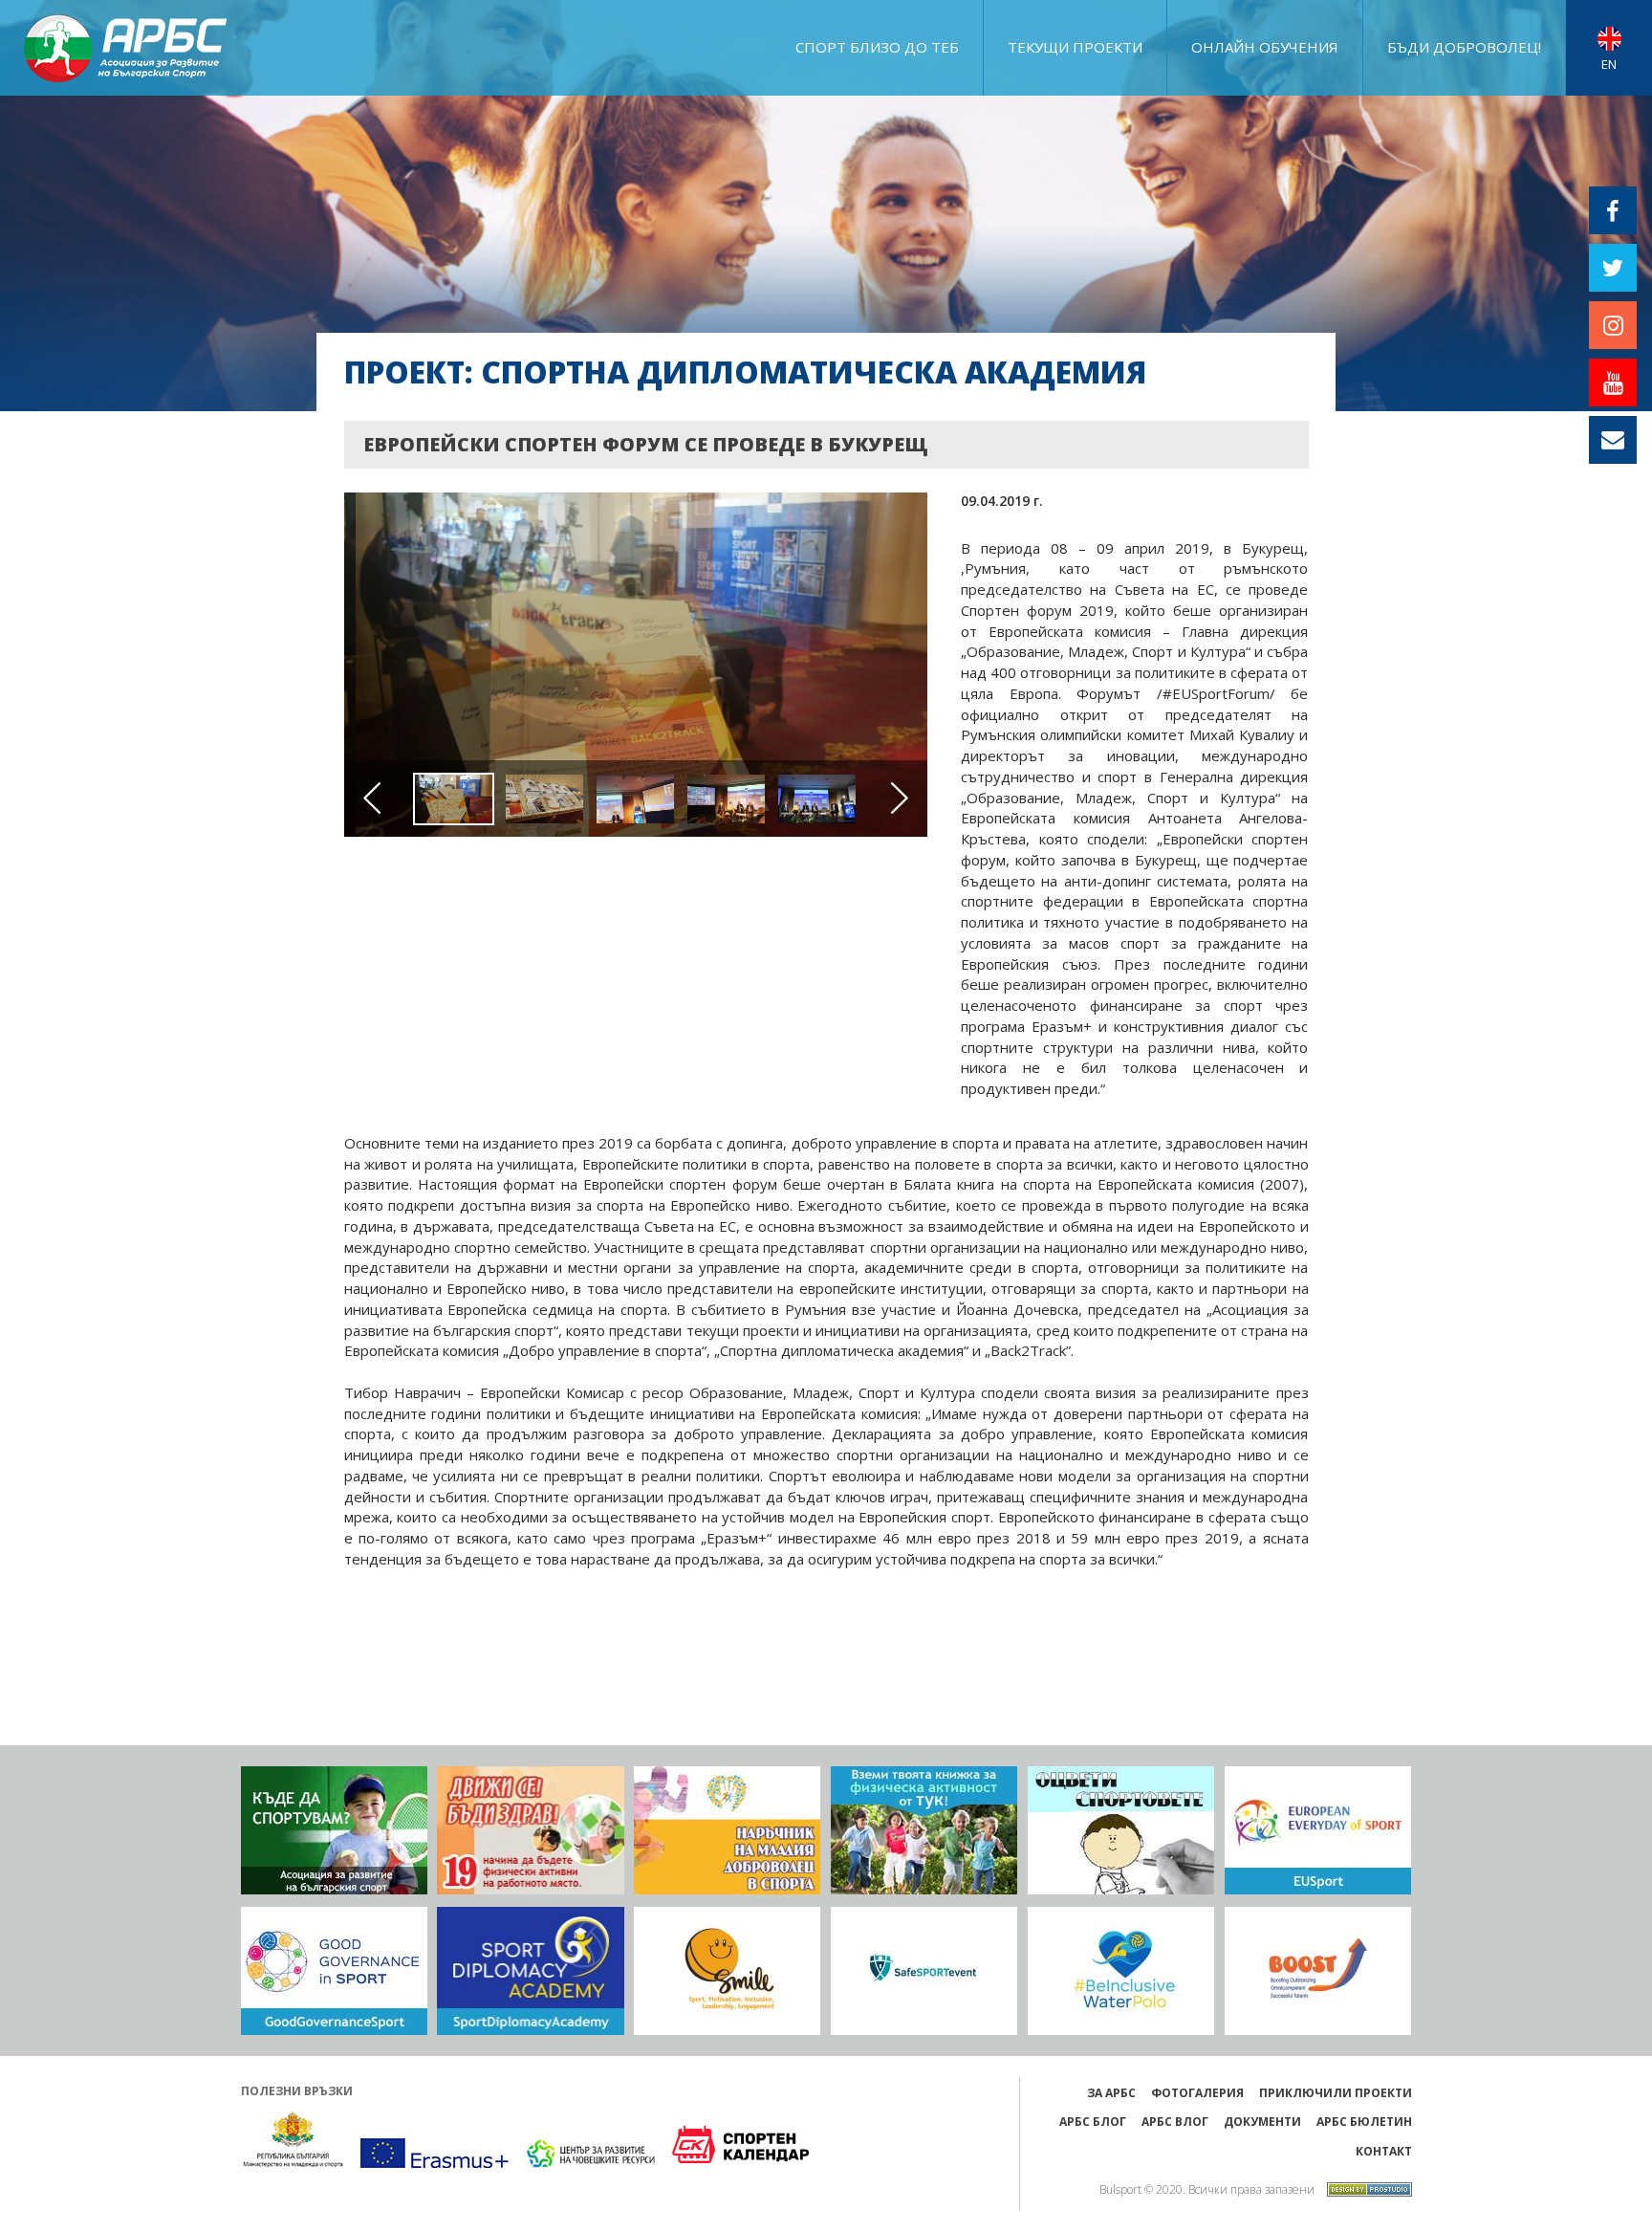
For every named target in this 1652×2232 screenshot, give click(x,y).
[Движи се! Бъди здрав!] (530, 1830)
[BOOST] (1318, 1971)
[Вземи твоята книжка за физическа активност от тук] (924, 1830)
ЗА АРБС (1111, 2093)
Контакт (1384, 2151)
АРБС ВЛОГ (1175, 2122)
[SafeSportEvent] (924, 1971)
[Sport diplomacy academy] (530, 1971)
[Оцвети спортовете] (1121, 1830)
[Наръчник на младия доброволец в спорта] (727, 1830)
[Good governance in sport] (334, 1971)
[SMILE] (727, 1971)
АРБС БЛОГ (1093, 2122)
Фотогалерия (1197, 2093)
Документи (1262, 2122)
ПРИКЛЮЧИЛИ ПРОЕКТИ (1336, 2093)
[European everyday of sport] (1318, 1830)
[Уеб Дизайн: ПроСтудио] (1365, 2188)
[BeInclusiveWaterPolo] (1121, 1971)
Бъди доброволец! (1464, 47)
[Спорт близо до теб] (334, 1830)
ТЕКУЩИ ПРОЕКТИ (1075, 47)
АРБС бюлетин (1364, 2122)
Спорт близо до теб (877, 47)
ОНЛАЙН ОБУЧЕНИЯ (1265, 47)
